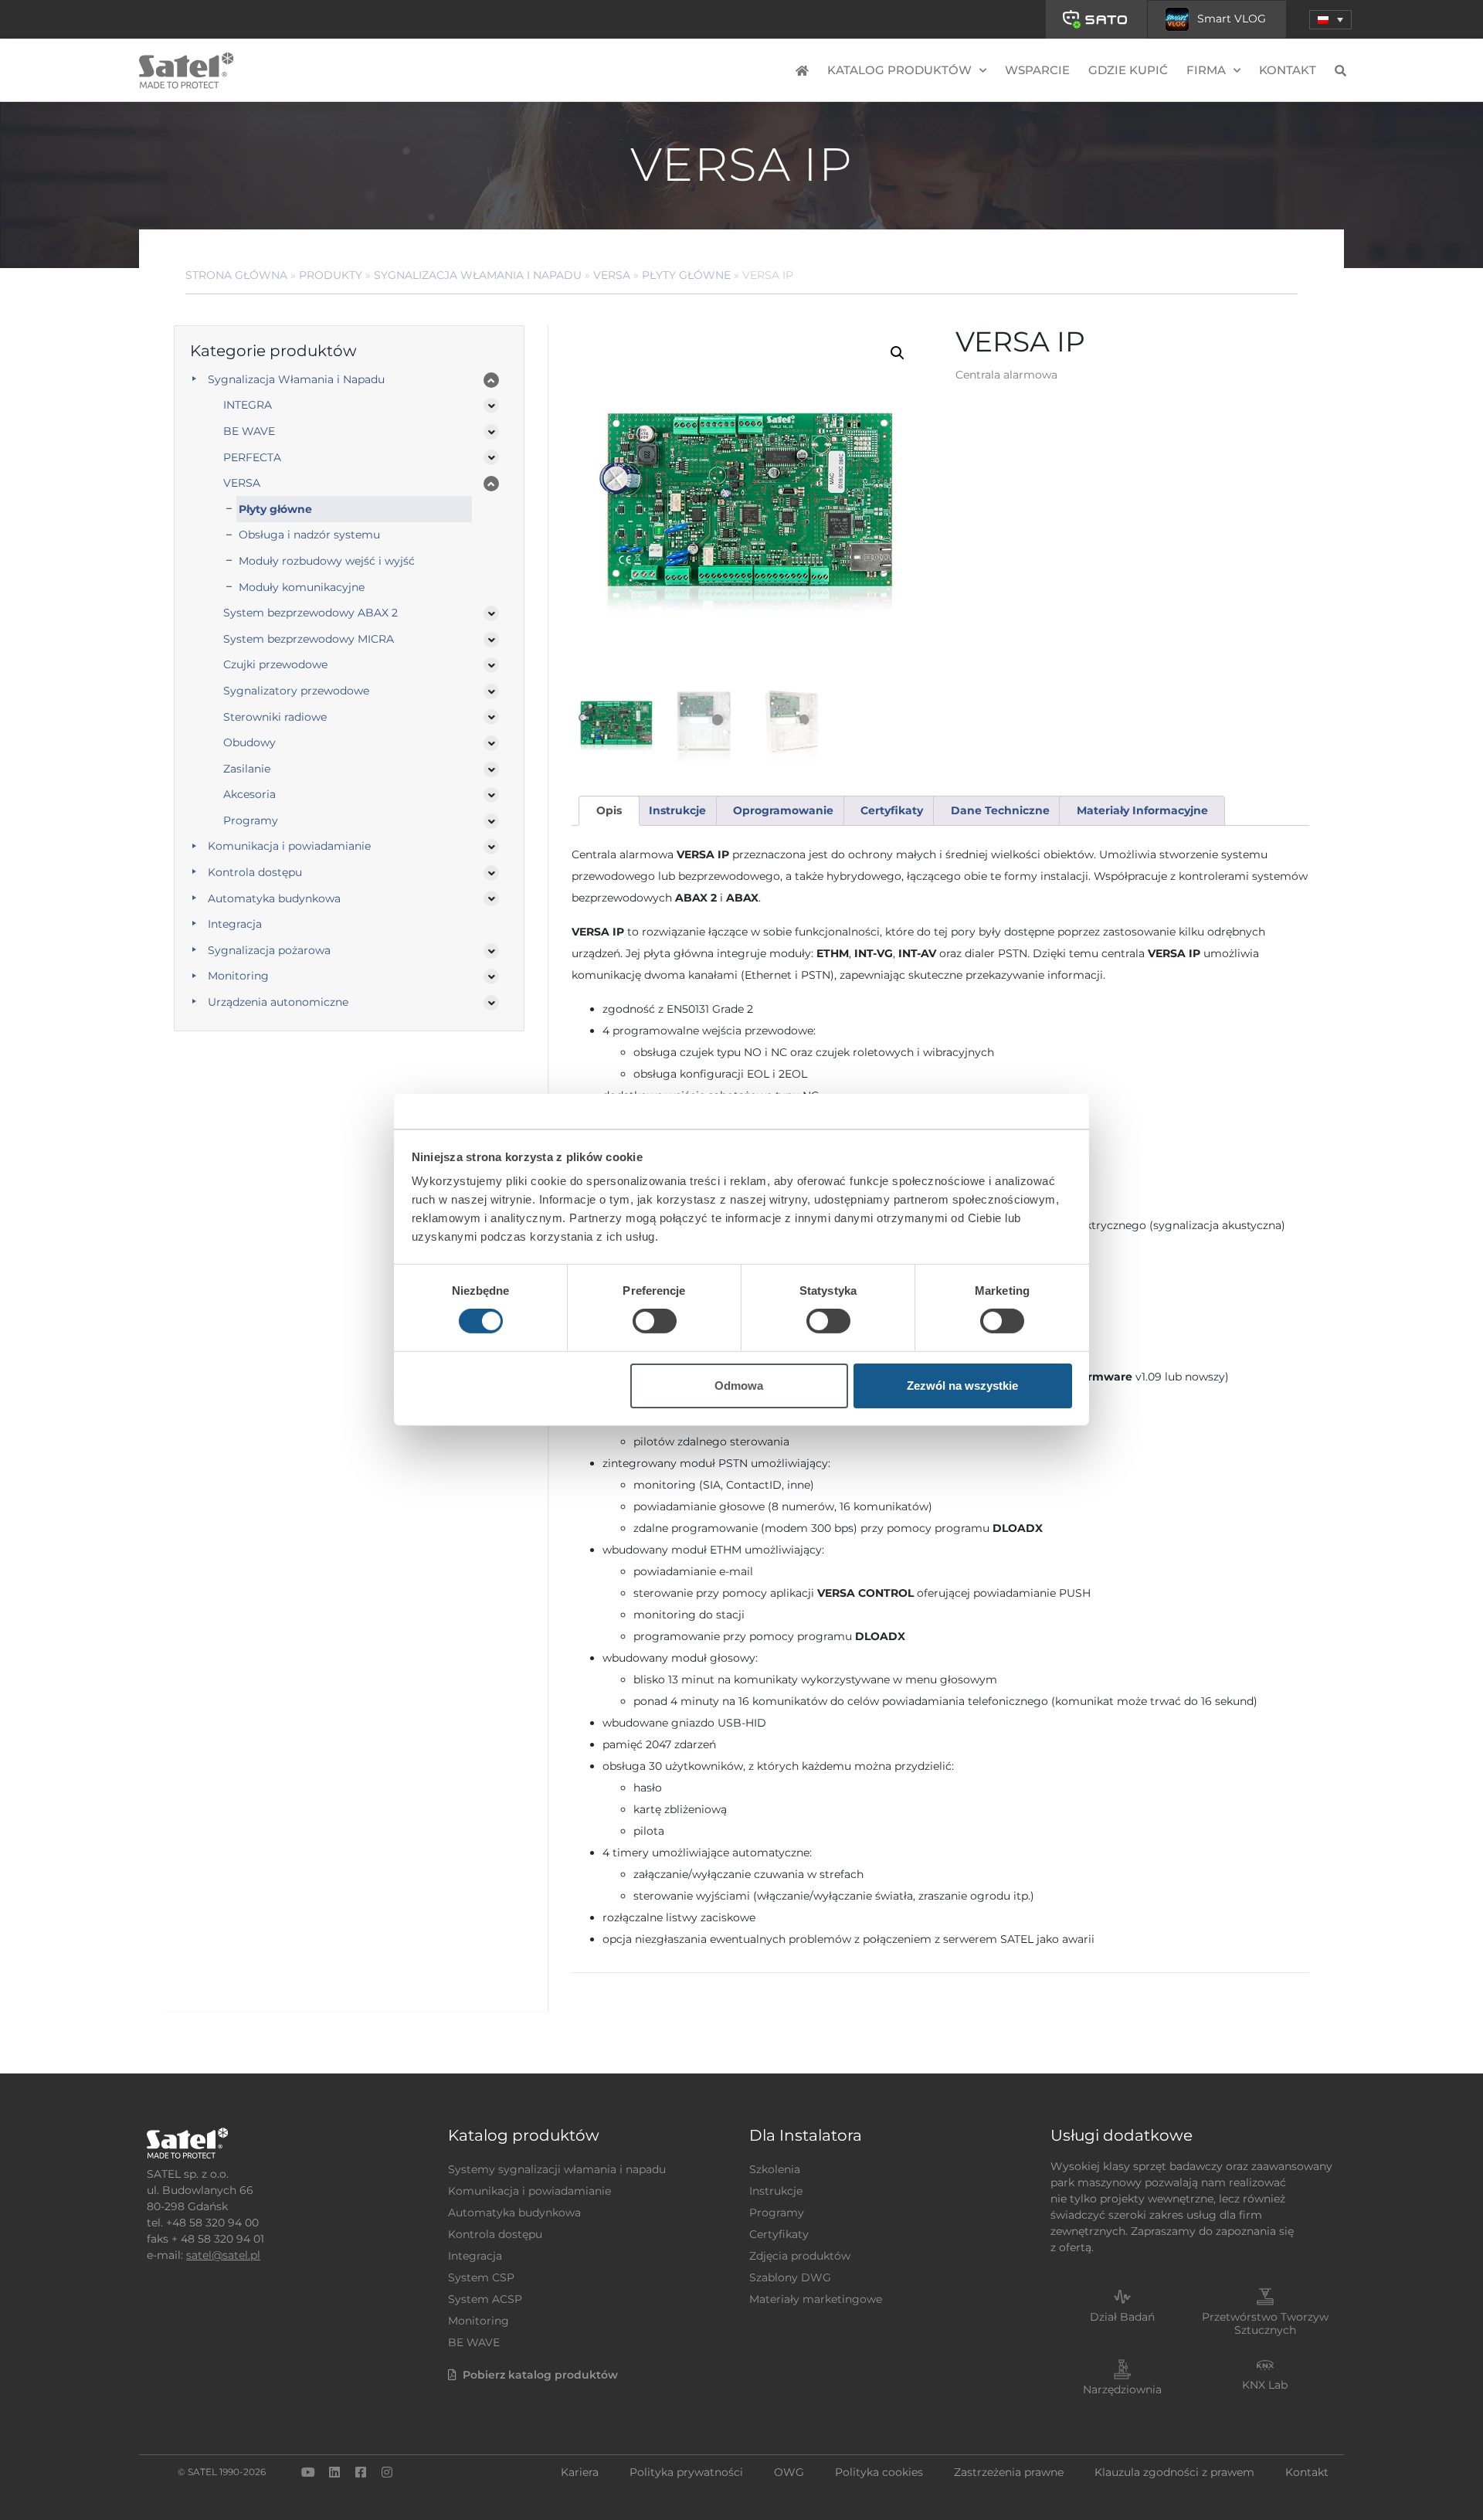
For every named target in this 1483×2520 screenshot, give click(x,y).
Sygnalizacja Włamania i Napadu (478, 275)
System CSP (481, 2277)
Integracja (235, 924)
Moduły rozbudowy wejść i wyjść (327, 561)
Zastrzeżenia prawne (1009, 2472)
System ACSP (485, 2299)
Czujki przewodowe (275, 664)
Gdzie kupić (1128, 70)
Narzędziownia (1122, 2389)
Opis (609, 810)
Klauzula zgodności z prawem (1174, 2472)
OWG (789, 2472)
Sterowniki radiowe (275, 717)
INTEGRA (248, 405)
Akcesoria (249, 794)
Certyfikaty (779, 2234)
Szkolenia (775, 2169)
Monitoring (238, 976)
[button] (1330, 20)
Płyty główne (686, 275)
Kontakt (1288, 70)
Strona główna (236, 275)
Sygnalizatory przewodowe (296, 691)
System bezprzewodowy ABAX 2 (311, 613)
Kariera (580, 2472)
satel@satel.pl (223, 2255)
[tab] (609, 811)
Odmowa (739, 1386)
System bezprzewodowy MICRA (309, 639)
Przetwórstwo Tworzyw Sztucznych (1265, 2323)
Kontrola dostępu (255, 872)
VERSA (612, 275)
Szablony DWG (790, 2277)
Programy (251, 820)
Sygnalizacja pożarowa (269, 950)
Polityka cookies (879, 2472)
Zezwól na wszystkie (962, 1386)
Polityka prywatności (686, 2472)
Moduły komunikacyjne (302, 587)
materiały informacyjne (1142, 810)
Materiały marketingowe (816, 2299)
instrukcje (677, 810)
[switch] (655, 1321)
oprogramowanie (783, 810)
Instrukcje (776, 2191)
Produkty (331, 275)
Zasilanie (247, 769)
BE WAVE (249, 431)
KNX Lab (1265, 2385)
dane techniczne (1000, 810)
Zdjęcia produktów (800, 2256)
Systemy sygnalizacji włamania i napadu (557, 2169)
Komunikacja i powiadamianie (289, 846)
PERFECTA (252, 457)
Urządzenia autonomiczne (278, 1002)
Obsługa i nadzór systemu (309, 535)
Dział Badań (1122, 2317)
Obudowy (249, 742)
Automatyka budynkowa (274, 898)
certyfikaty (892, 810)
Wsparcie (1037, 70)
